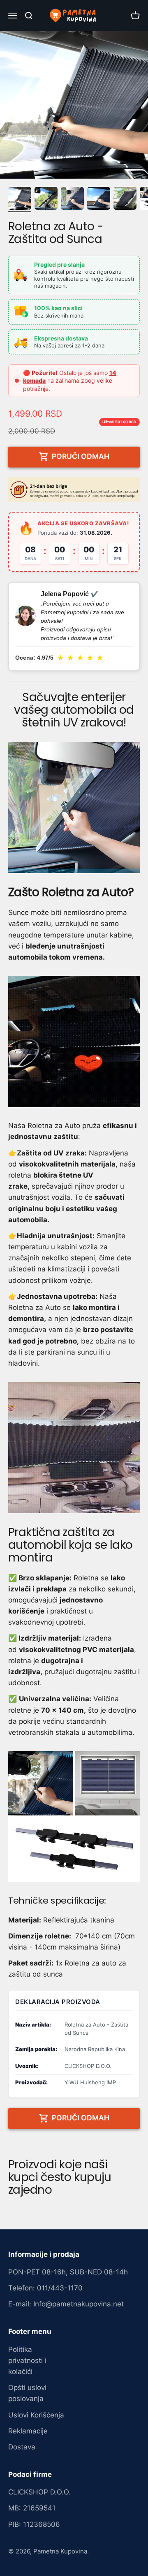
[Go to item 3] (72, 200)
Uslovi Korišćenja (36, 2415)
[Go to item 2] (46, 200)
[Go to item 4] (99, 200)
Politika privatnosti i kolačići (27, 2360)
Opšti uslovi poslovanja (27, 2393)
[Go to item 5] (125, 200)
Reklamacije (28, 2431)
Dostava (22, 2447)
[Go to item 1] (20, 200)
